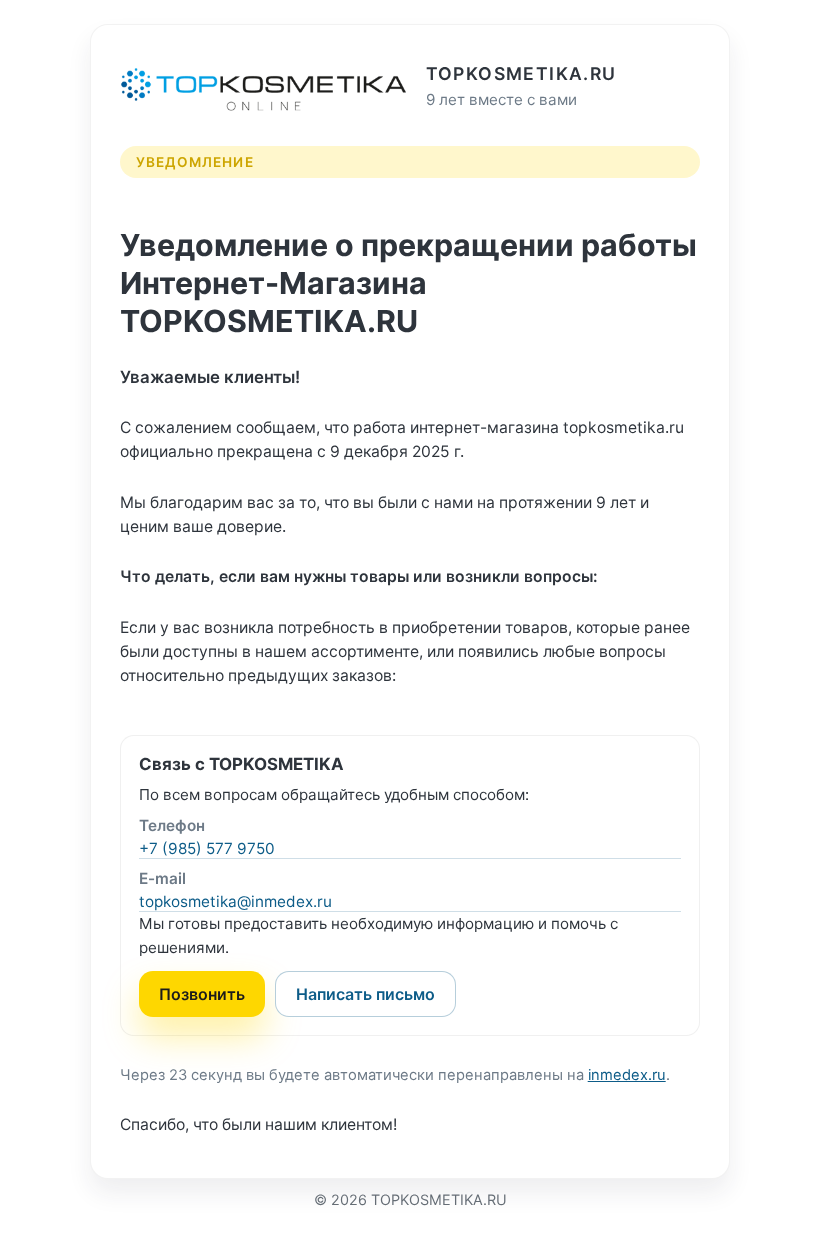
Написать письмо (365, 994)
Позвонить (202, 994)
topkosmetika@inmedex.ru (235, 901)
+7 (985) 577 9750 (207, 848)
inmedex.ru (627, 1075)
